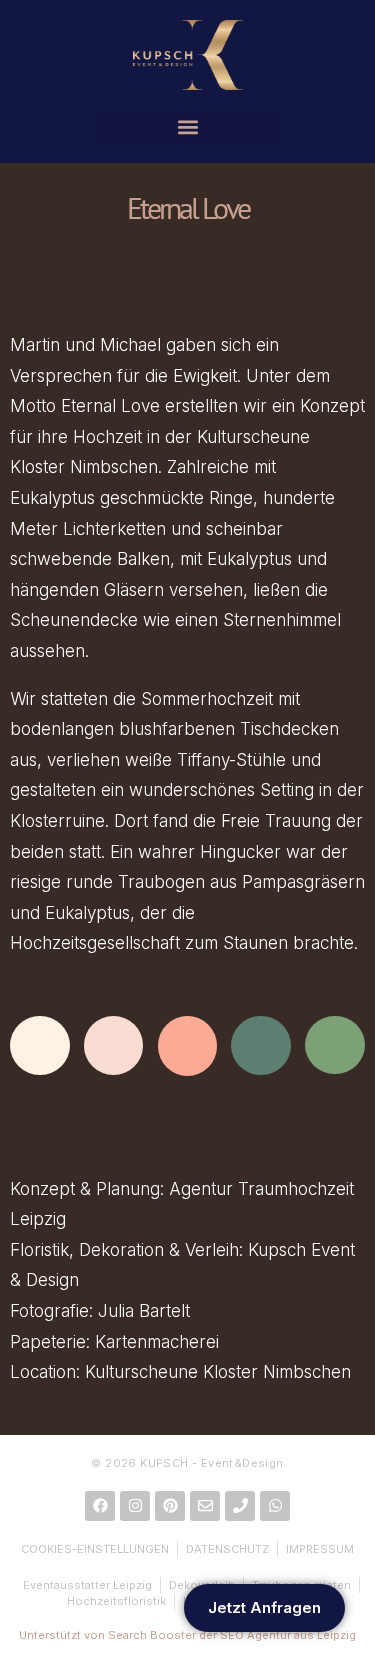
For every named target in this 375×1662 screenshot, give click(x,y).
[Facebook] (100, 1506)
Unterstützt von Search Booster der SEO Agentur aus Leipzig (187, 1635)
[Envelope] (205, 1506)
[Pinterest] (170, 1506)
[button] (188, 126)
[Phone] (240, 1506)
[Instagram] (135, 1506)
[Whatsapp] (275, 1506)
